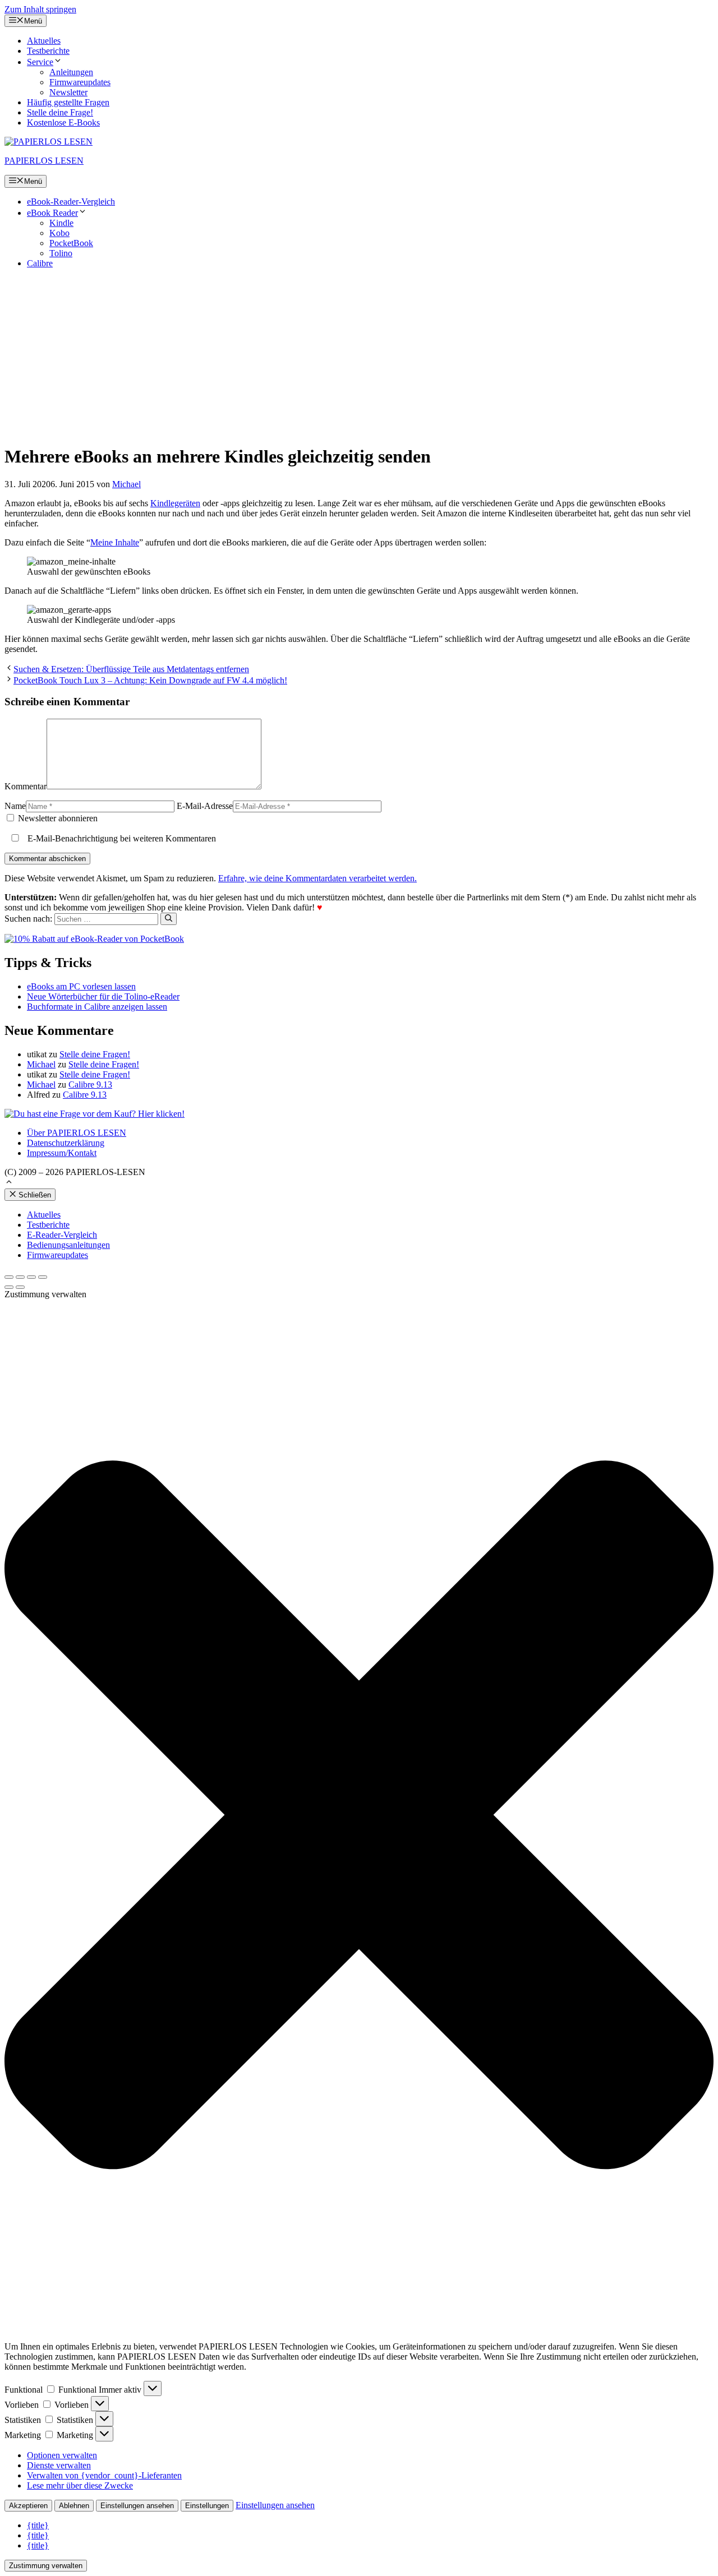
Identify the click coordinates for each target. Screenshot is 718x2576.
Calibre (40, 263)
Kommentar (26, 786)
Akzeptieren (28, 2506)
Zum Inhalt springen (40, 9)
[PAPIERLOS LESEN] (49, 142)
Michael (41, 1064)
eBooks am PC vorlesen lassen (81, 986)
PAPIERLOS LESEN (44, 161)
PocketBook (71, 243)
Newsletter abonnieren (57, 818)
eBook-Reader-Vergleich (71, 202)
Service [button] (40, 62)
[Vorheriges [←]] (9, 1287)
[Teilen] (20, 1277)
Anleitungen (71, 72)
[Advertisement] (359, 356)
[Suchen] (169, 919)
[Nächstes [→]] (20, 1287)
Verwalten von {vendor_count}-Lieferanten (104, 2475)
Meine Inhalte (115, 542)
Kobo (59, 233)
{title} (38, 2525)
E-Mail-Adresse (205, 806)
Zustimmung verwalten (46, 2566)
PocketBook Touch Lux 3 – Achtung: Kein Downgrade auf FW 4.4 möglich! (150, 680)
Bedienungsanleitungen (68, 1245)
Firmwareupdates (80, 82)
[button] (9, 1183)
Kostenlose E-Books (63, 122)
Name (15, 806)
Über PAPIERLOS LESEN (77, 1133)
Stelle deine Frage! (60, 112)
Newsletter (68, 92)
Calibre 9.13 (90, 1084)
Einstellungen (207, 2506)
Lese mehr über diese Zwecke (80, 2485)
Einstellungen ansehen (137, 2506)
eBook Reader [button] (52, 213)
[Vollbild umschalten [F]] (31, 1277)
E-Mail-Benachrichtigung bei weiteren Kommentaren (121, 838)
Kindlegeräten (175, 503)
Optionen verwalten (62, 2455)
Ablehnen (74, 2506)
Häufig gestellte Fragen (68, 102)
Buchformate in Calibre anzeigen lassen (97, 1007)
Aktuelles (44, 41)
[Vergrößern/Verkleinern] (43, 1277)
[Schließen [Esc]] (9, 1277)
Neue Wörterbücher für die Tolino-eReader (103, 996)
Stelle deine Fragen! (95, 1054)
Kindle (61, 223)
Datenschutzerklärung (66, 1143)
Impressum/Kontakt (62, 1153)
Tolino (61, 253)
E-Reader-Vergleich (62, 1235)
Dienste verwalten (59, 2465)
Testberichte (48, 51)
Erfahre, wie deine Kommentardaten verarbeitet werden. (317, 878)
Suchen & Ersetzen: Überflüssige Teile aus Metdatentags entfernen (131, 669)
